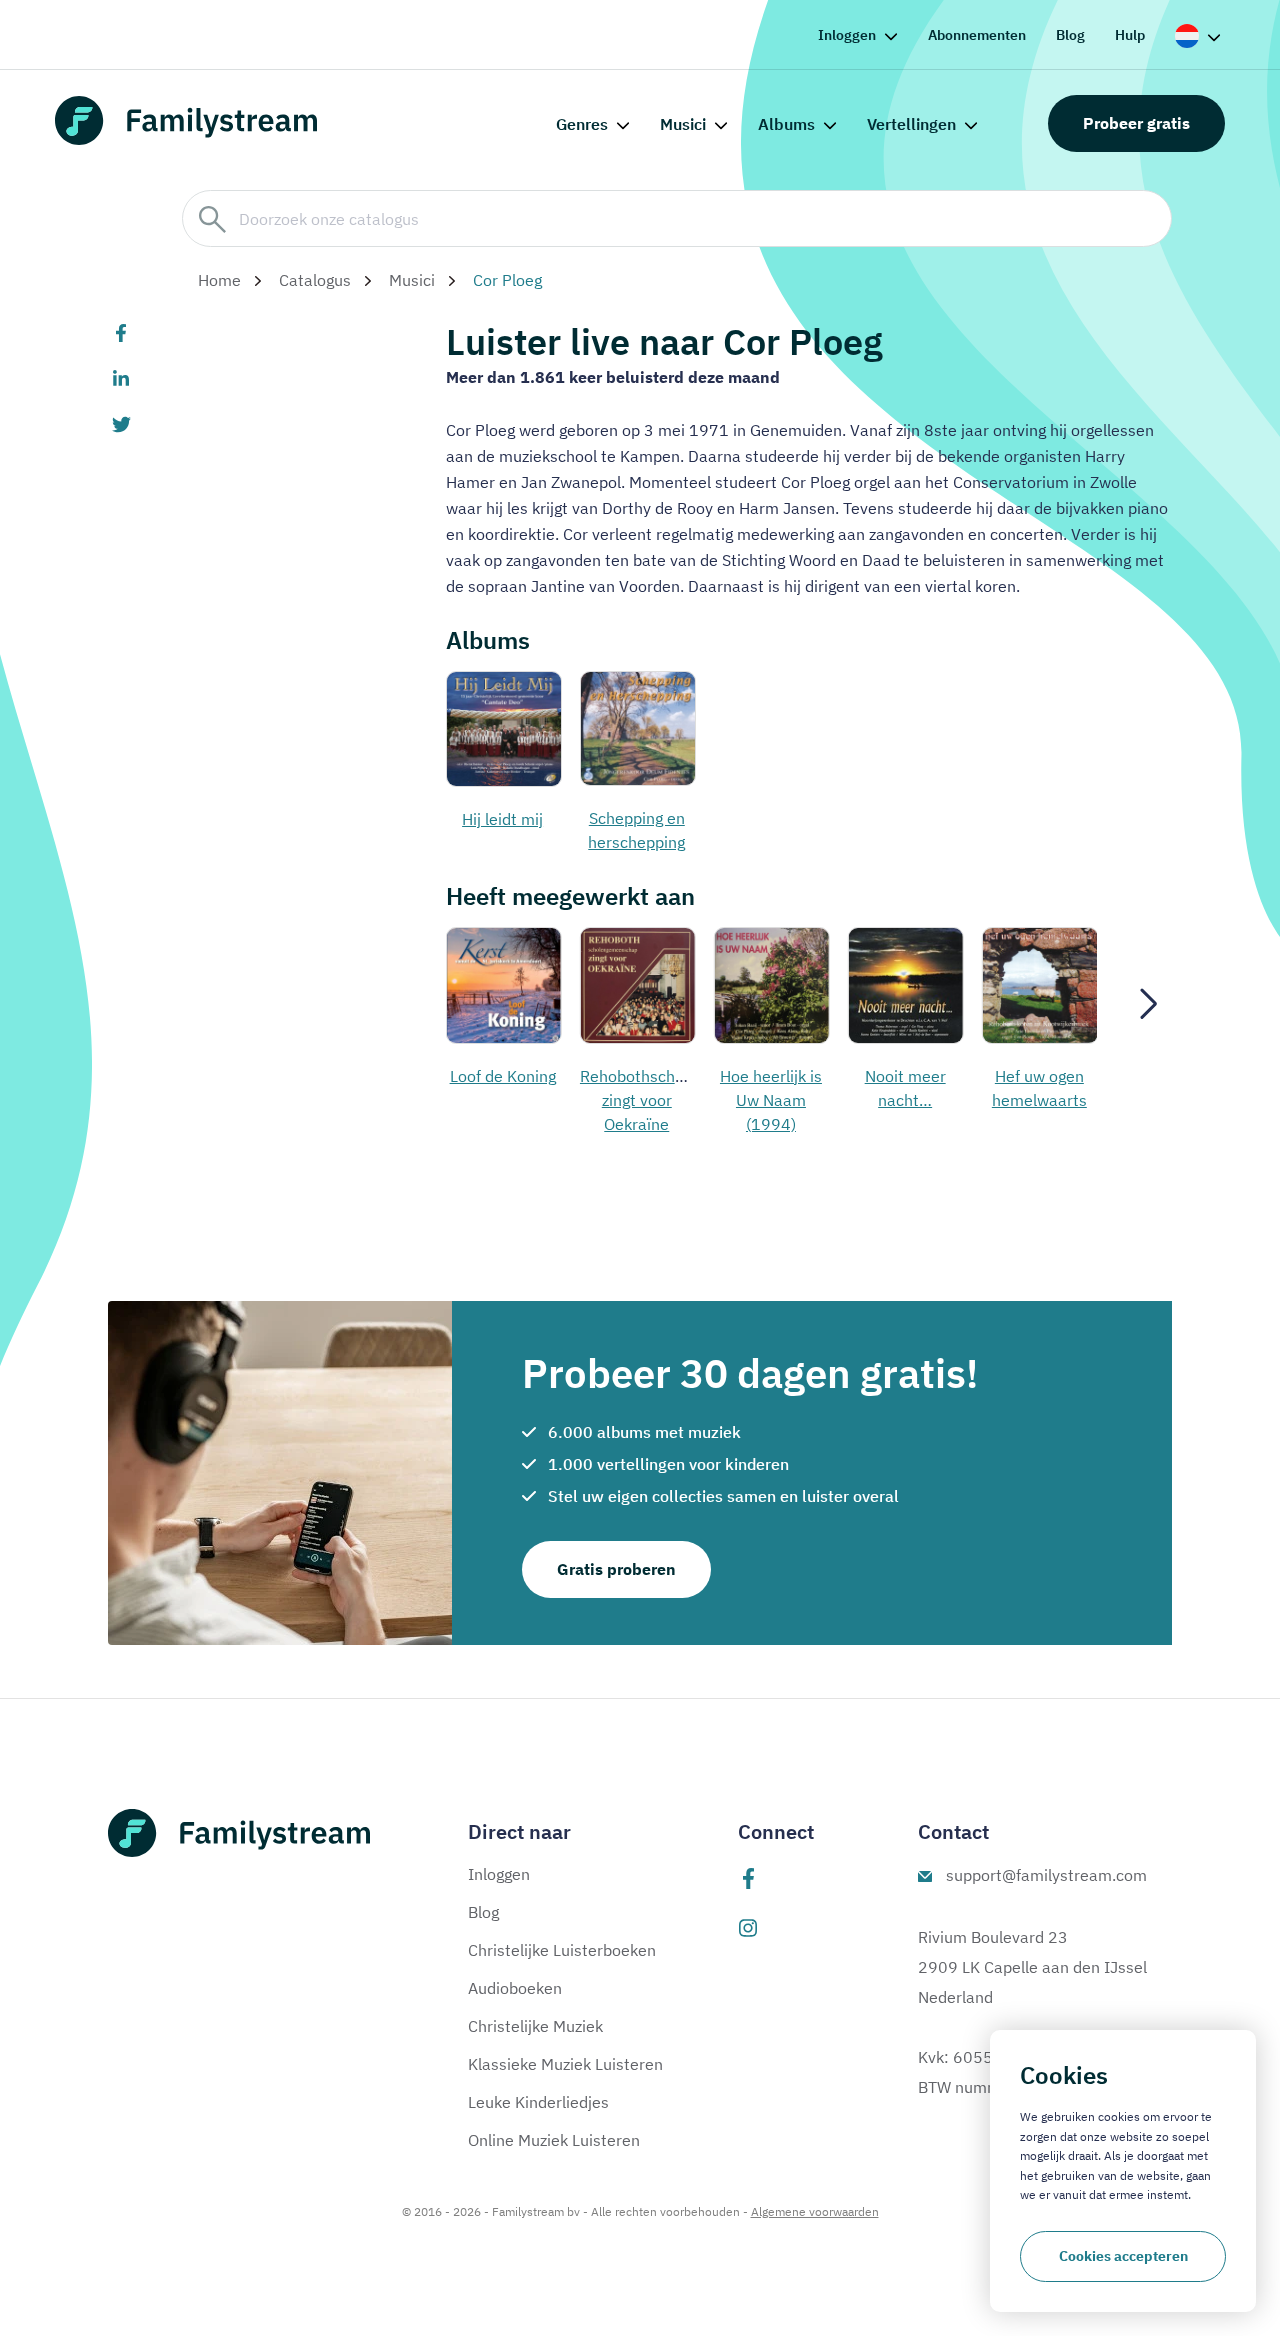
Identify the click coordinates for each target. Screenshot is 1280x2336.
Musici (683, 124)
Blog (1070, 35)
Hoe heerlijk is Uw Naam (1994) (771, 1100)
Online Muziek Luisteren (554, 2140)
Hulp (1130, 35)
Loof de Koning (503, 1076)
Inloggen (847, 35)
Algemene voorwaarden (815, 2211)
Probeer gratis (1136, 123)
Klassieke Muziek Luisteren (565, 2064)
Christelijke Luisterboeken (562, 1950)
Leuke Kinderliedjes (538, 2102)
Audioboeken (515, 1988)
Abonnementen (977, 35)
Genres (582, 124)
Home (219, 280)
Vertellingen (911, 124)
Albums (786, 124)
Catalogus (315, 280)
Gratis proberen (616, 1569)
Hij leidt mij (502, 819)
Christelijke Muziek (535, 2026)
